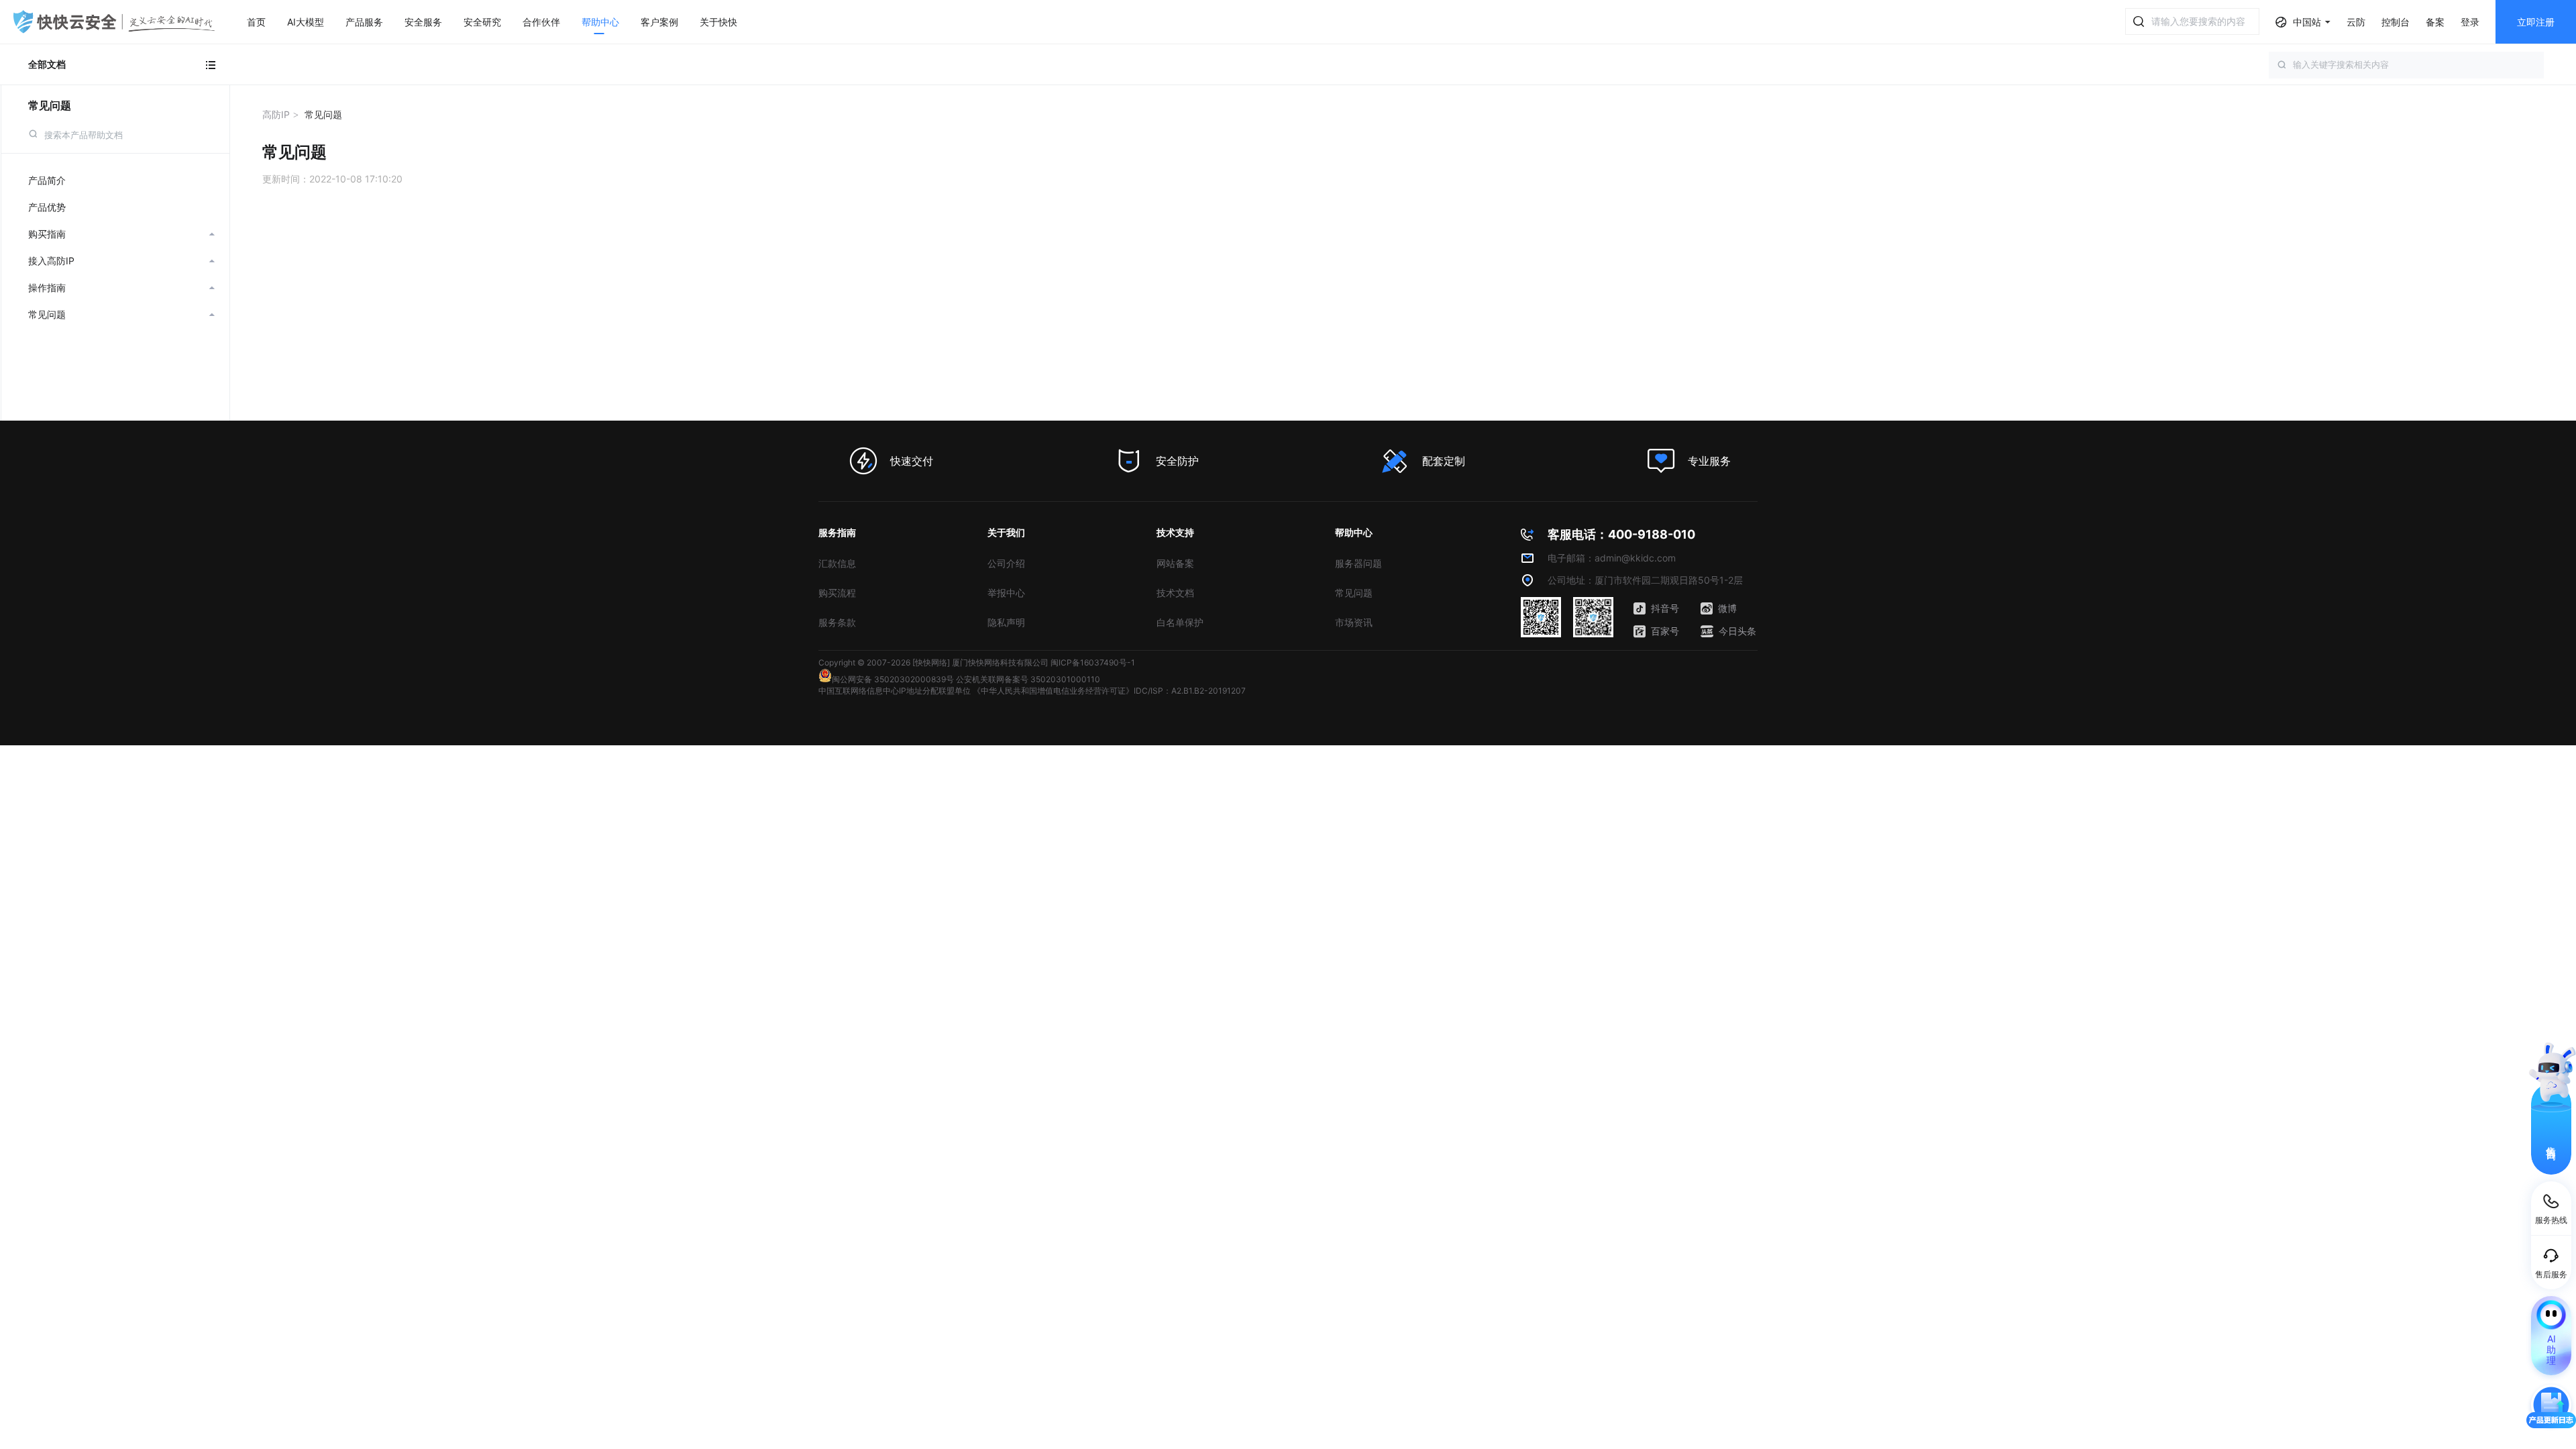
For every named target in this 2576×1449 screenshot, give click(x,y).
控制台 (2396, 22)
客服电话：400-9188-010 (1621, 534)
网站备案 (1175, 563)
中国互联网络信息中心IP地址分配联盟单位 (895, 691)
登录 (2470, 22)
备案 (2435, 22)
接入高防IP (121, 261)
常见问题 (50, 105)
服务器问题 (1358, 563)
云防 (2356, 22)
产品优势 (47, 207)
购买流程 (837, 593)
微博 (1727, 608)
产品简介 (47, 180)
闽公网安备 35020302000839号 (893, 679)
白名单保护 (1180, 622)
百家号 (1665, 631)
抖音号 (1665, 608)
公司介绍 (1006, 563)
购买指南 (121, 234)
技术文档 (1175, 593)
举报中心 (1006, 593)
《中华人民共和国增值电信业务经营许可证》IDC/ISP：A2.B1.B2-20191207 (1109, 691)
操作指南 (121, 287)
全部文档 (47, 64)
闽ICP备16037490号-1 (1093, 662)
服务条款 (837, 622)
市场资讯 (1354, 622)
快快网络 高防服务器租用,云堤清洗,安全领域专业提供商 (114, 22)
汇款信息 (837, 563)
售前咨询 (2552, 1141)
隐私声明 (1006, 622)
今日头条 (1737, 631)
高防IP (276, 114)
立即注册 (2536, 22)
